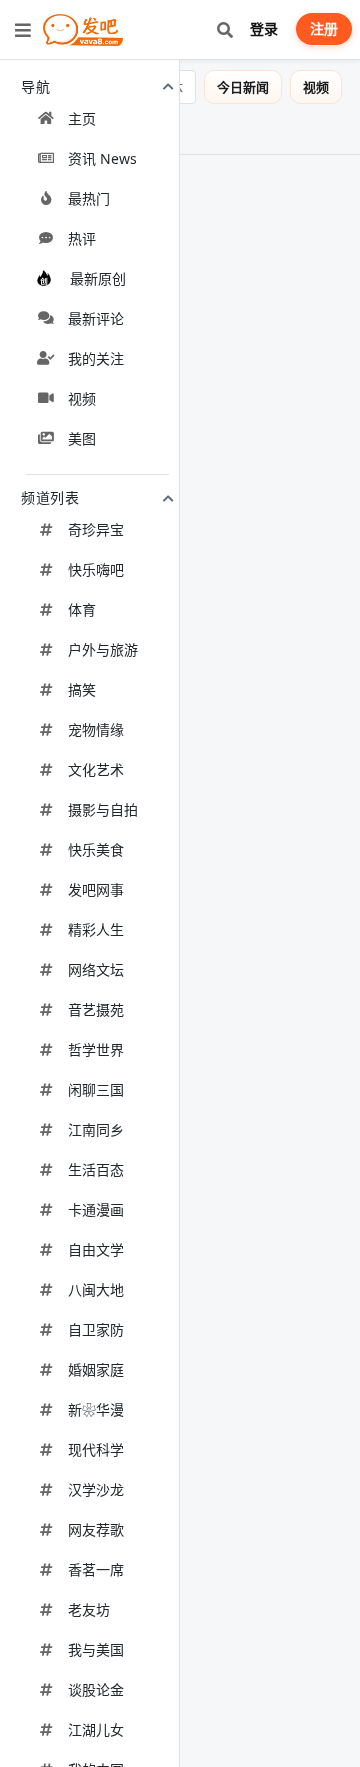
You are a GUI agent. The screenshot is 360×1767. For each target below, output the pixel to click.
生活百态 (96, 1169)
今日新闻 (257, 87)
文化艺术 (96, 769)
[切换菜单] (23, 30)
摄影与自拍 (103, 809)
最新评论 (96, 318)
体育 (82, 609)
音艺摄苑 (96, 1009)
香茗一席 (96, 1569)
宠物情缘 (96, 729)
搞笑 (82, 689)
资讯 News (102, 158)
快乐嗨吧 (96, 569)
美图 (82, 438)
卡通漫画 (96, 1209)
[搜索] (224, 29)
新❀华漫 (96, 1409)
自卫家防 (96, 1329)
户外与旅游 (103, 649)
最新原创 (98, 278)
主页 (82, 118)
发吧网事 (96, 889)
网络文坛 (96, 969)
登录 (264, 28)
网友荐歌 (96, 1529)
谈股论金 (96, 1689)
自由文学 (96, 1249)
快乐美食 (96, 849)
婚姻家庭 (96, 1369)
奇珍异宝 (96, 529)
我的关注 (96, 358)
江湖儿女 (96, 1729)
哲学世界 (96, 1049)
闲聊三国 (96, 1089)
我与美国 (96, 1649)
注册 (324, 28)
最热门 (89, 198)
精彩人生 (96, 929)
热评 (82, 238)
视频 (82, 398)
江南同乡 (96, 1129)
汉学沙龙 (96, 1489)
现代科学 (96, 1449)
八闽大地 (96, 1289)
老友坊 (89, 1609)
